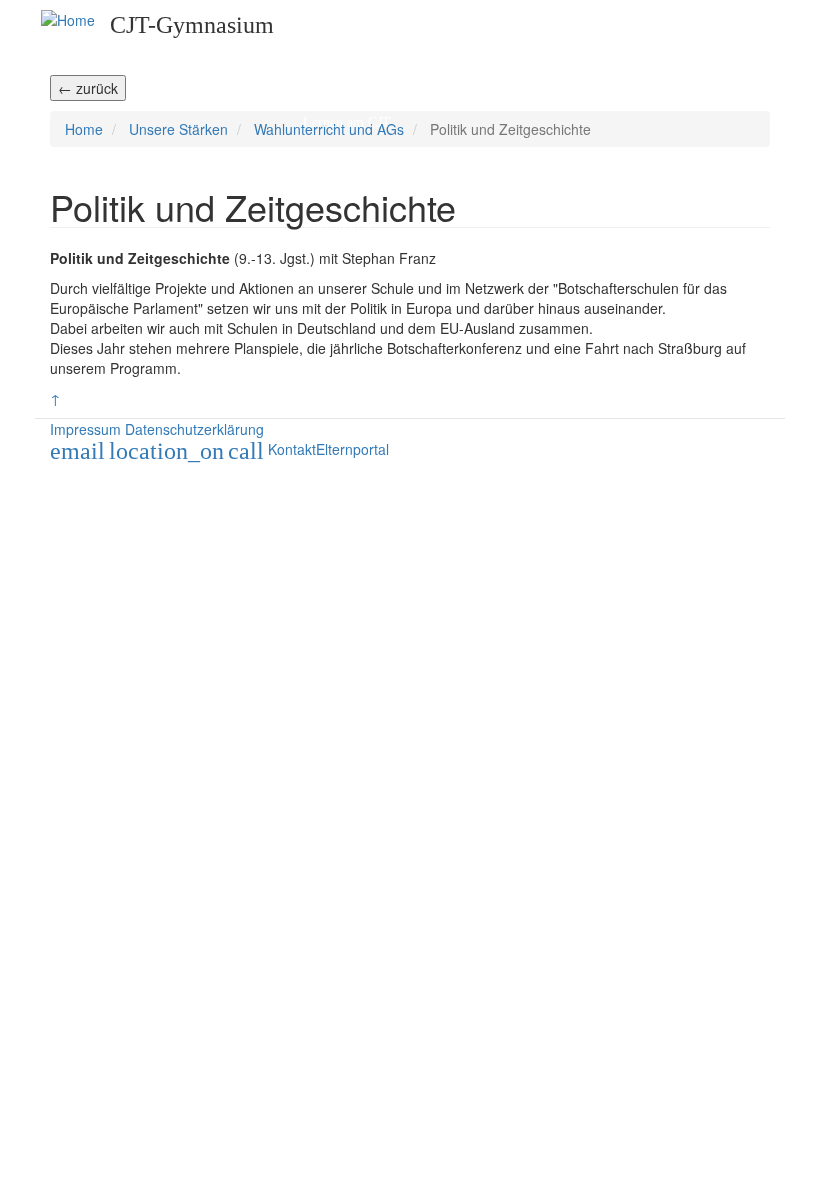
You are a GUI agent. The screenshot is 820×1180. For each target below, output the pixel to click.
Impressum (85, 429)
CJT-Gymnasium (192, 25)
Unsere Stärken (346, 157)
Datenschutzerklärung (194, 429)
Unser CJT (333, 52)
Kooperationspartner (360, 192)
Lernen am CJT (347, 122)
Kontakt (292, 449)
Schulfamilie (339, 87)
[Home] (68, 19)
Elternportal (337, 227)
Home (320, 17)
